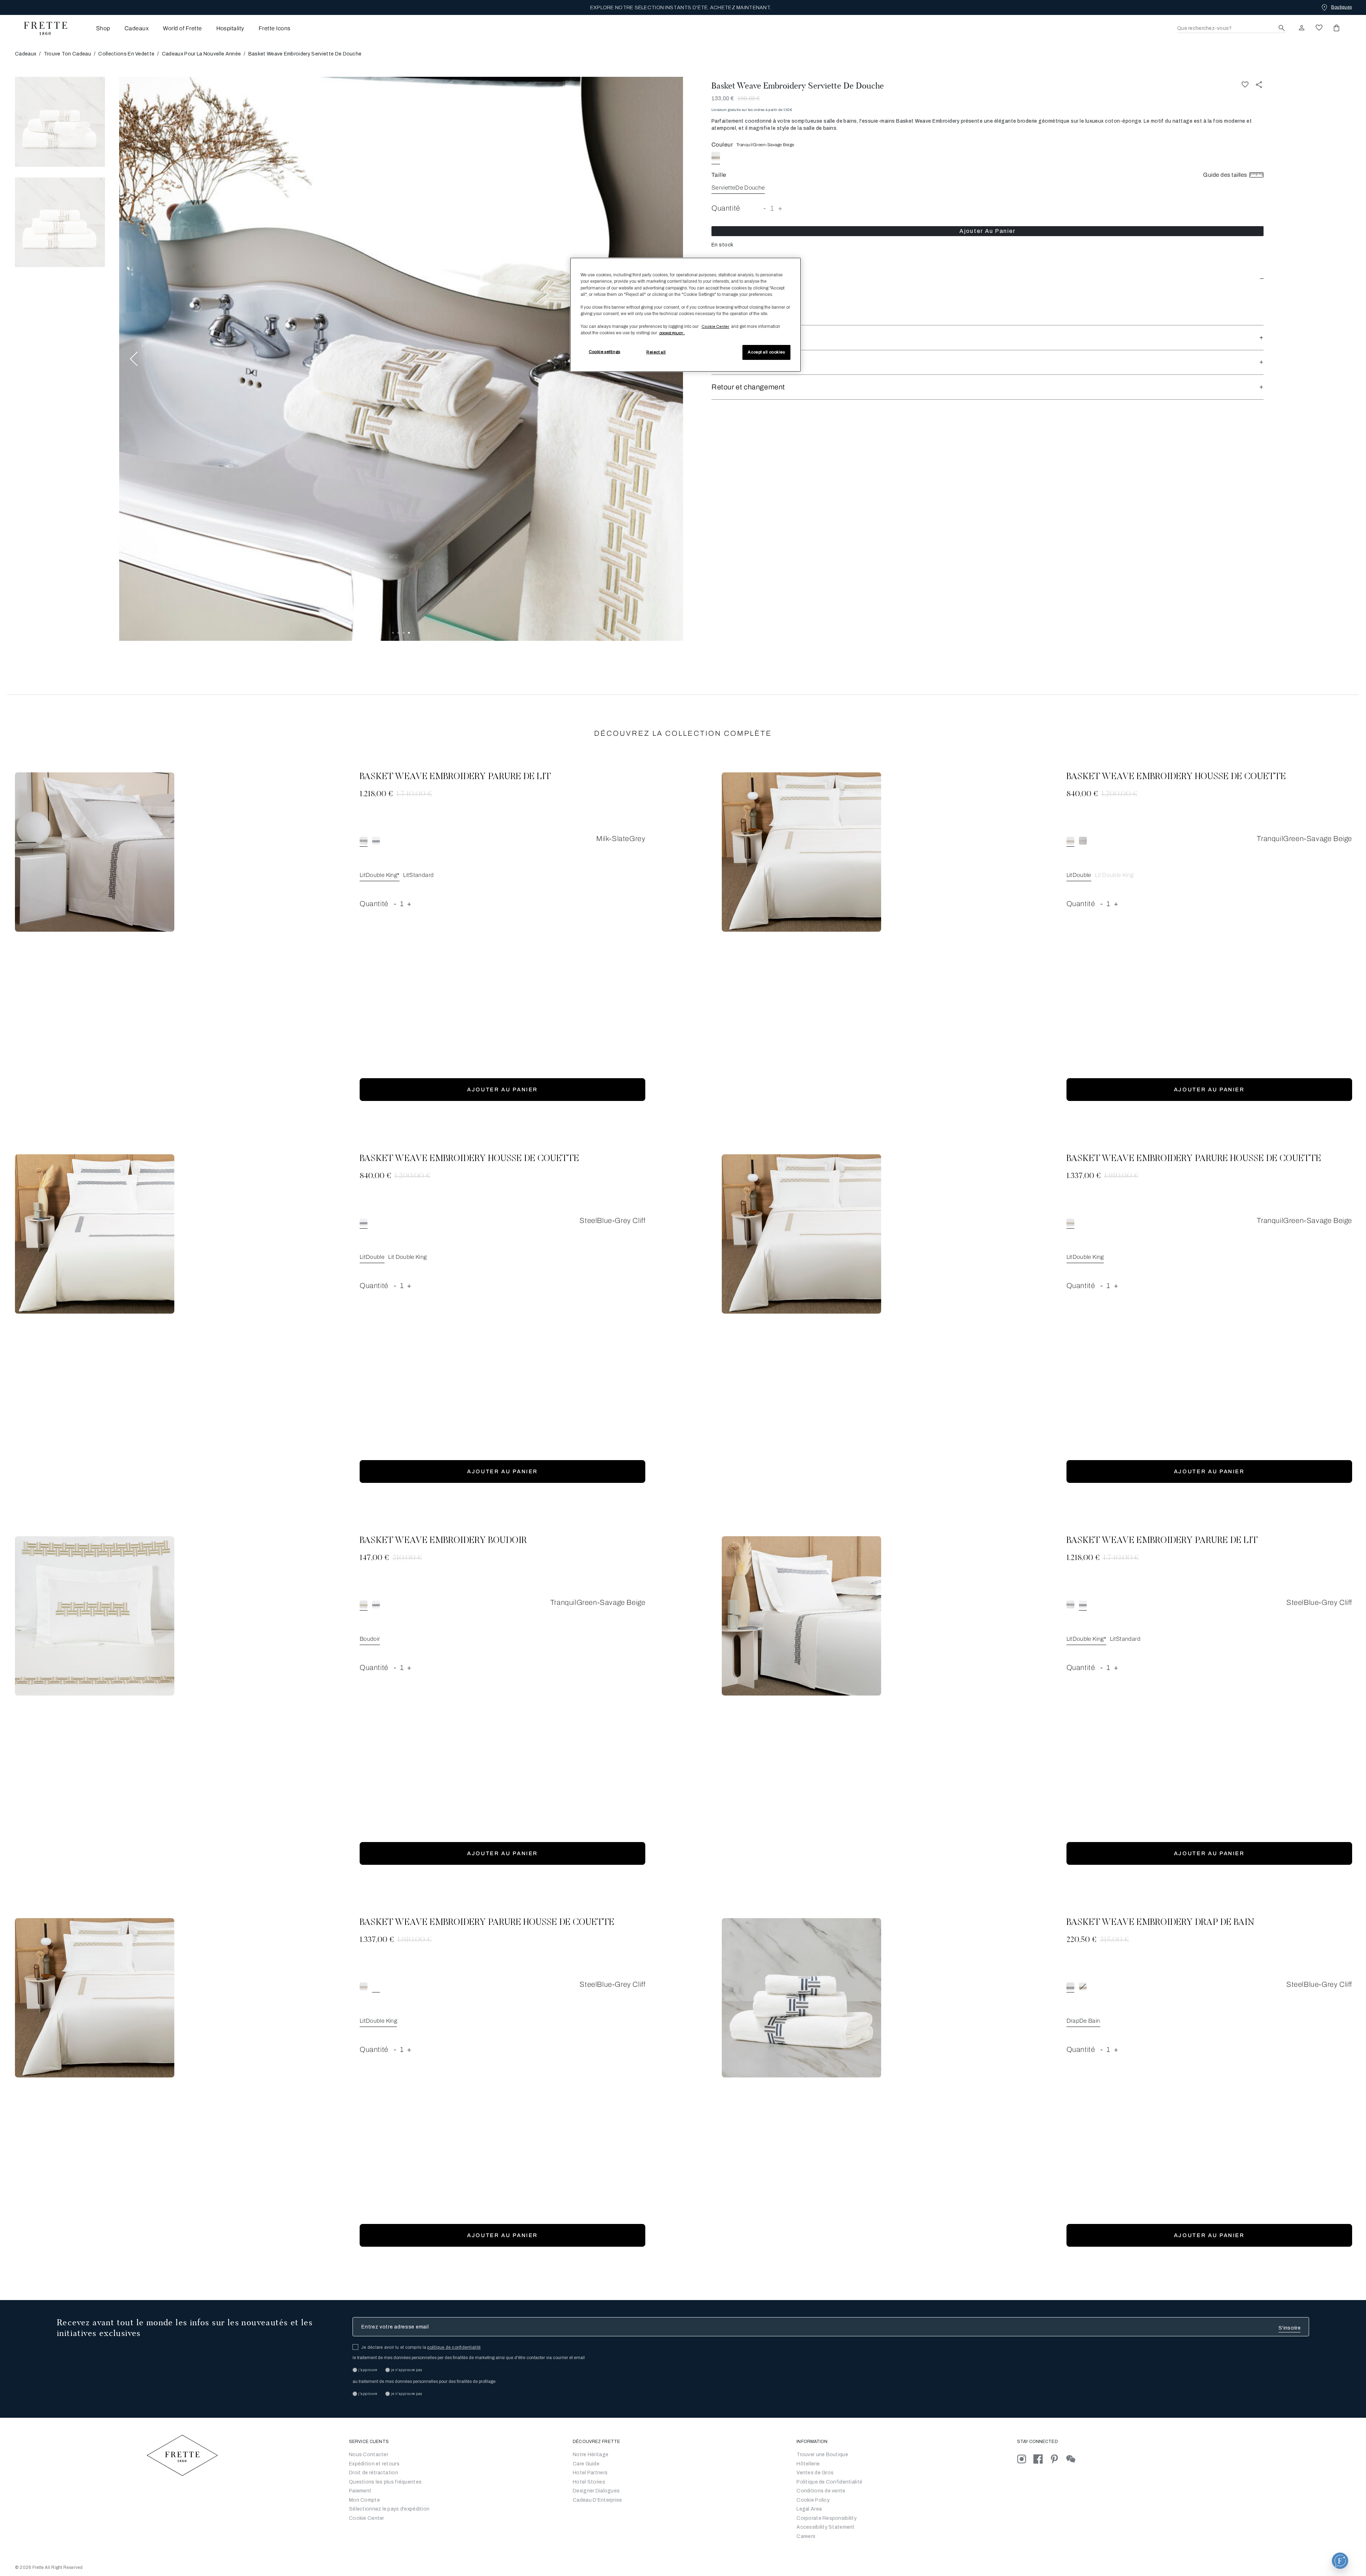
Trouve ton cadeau (67, 54)
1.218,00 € (376, 794)
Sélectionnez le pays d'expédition (389, 2509)
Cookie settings (605, 352)
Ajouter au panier (988, 231)
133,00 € (723, 98)
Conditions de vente (821, 2491)
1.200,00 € (1119, 794)
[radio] (730, 156)
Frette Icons (275, 28)
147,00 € (374, 1558)
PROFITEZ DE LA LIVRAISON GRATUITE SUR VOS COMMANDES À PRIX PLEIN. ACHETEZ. (681, 8)
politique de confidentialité (454, 2347)
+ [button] (780, 208)
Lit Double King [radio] (1114, 875)
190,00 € (749, 98)
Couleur (722, 145)
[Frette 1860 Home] (42, 28)
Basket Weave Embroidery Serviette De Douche (798, 86)
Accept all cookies (766, 352)
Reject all (656, 352)
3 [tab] (404, 633)
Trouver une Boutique (822, 2455)
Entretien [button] (727, 362)
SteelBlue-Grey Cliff (612, 1220)
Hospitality (230, 28)
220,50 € (1081, 1940)
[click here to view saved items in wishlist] (1319, 28)
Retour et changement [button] (748, 387)
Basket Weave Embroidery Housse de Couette (1176, 777)
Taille (719, 175)
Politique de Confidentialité (829, 2482)
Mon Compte (364, 2500)
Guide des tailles (1226, 175)
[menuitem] (93, 28)
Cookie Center (367, 2518)
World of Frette (182, 28)
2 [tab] (398, 633)
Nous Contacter (369, 2455)
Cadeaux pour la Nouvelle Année (202, 54)
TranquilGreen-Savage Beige (765, 145)
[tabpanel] (401, 359)
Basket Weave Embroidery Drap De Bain (1161, 1923)
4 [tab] (409, 633)
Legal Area (809, 2509)
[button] (988, 277)
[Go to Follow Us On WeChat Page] (1074, 2459)
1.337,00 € (1084, 1176)
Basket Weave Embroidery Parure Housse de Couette (1194, 1159)
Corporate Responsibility (827, 2518)
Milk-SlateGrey (621, 839)
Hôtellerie (808, 2464)
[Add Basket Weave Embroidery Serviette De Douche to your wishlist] (1245, 84)
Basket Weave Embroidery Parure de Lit (455, 777)
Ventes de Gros (815, 2473)
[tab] (60, 122)
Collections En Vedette (126, 54)
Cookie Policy (813, 2500)
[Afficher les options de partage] (1259, 84)
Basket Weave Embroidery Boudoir (443, 1541)
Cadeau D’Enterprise (597, 2500)
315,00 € (1114, 1940)
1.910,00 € (1121, 1176)
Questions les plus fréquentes (385, 2482)
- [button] (765, 208)
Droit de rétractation (374, 2473)
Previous (134, 359)
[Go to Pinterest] (1058, 2459)
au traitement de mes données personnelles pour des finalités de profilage (424, 2381)
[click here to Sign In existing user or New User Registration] (1302, 28)
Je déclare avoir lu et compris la (421, 2347)
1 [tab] (393, 633)
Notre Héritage (591, 2455)
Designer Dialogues (596, 2491)
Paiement (360, 2491)
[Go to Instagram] (1025, 2459)
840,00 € (1082, 794)
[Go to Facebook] (1042, 2459)
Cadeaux (137, 28)
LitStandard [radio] (418, 875)
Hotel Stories (589, 2482)
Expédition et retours (374, 2464)
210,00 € (407, 1558)
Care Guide (586, 2464)
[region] (685, 315)
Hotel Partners (590, 2473)
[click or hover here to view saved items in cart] (1336, 28)
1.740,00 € (414, 794)
